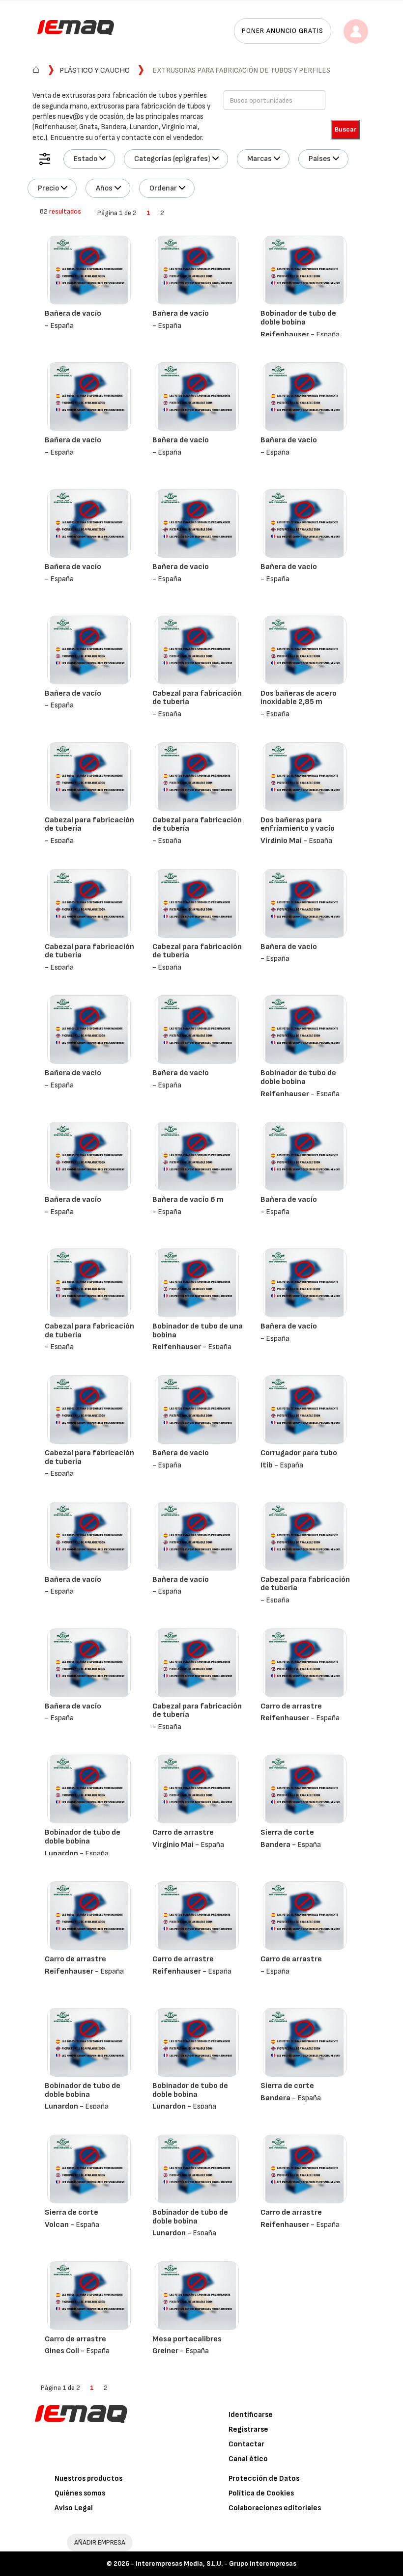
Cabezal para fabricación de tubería (197, 698)
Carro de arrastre (291, 1706)
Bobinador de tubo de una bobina (198, 1331)
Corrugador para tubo (299, 1453)
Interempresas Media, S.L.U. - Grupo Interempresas (216, 2563)
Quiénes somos (80, 2493)
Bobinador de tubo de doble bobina (298, 318)
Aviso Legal (74, 2508)
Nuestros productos (88, 2479)
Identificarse (251, 2415)
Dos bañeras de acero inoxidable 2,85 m (299, 698)
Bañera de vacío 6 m (188, 1200)
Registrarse (248, 2429)
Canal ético (248, 2459)
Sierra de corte (287, 1832)
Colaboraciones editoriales (275, 2508)
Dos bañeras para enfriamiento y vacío (298, 825)
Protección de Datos (264, 2479)
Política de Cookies (261, 2493)
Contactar (246, 2444)
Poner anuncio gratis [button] (283, 31)
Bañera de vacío (73, 313)
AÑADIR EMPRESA (100, 2542)
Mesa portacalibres (187, 2339)
